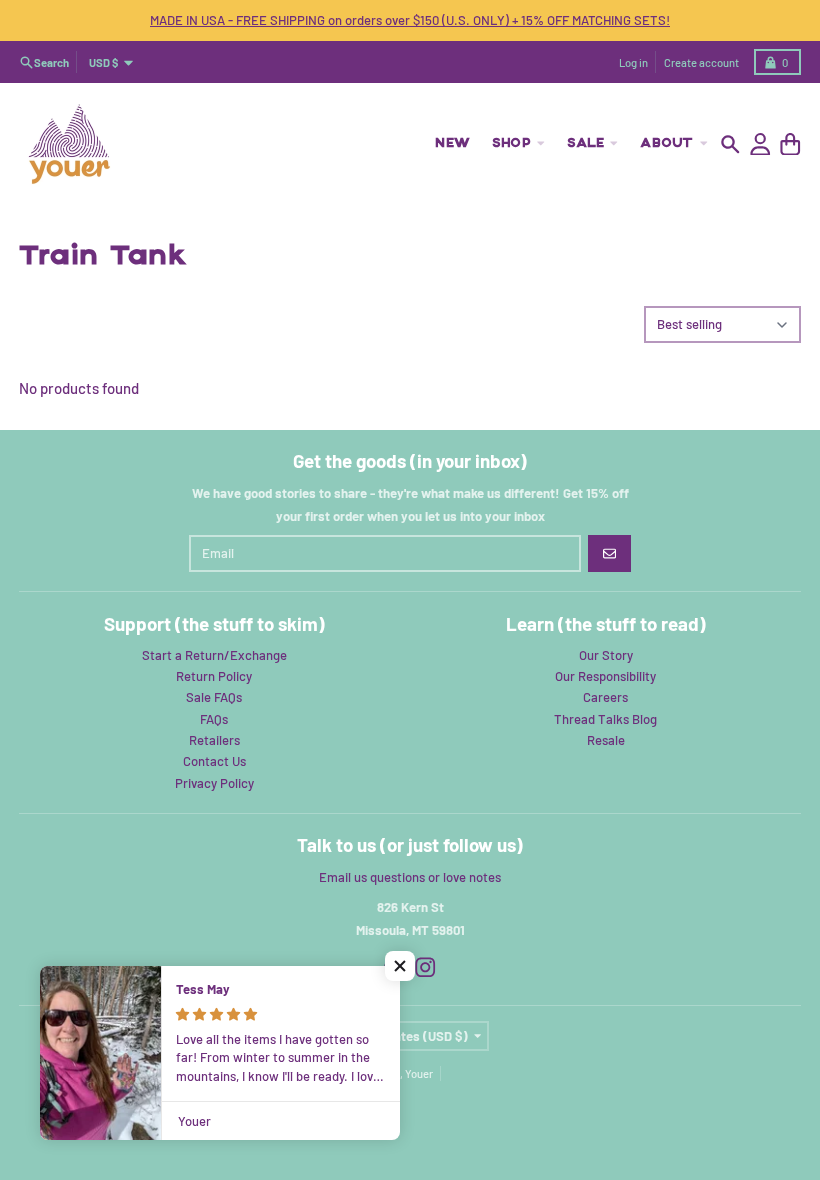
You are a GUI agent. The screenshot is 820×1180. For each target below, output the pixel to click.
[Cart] (790, 144)
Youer (419, 1073)
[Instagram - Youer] (425, 967)
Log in (633, 62)
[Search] (730, 144)
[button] (400, 966)
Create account (701, 62)
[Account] (760, 144)
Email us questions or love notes (410, 877)
